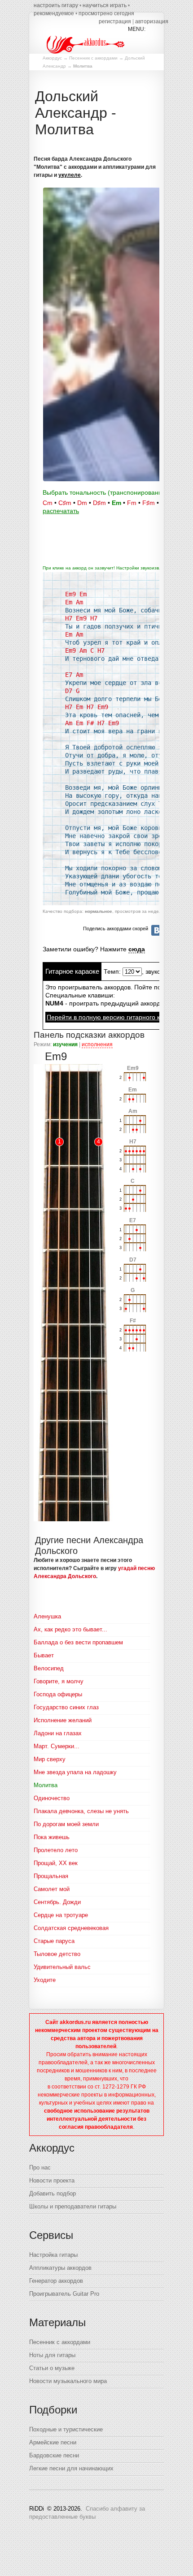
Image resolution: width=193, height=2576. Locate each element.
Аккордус (52, 58)
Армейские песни (53, 2442)
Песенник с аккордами (93, 58)
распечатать (61, 511)
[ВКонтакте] (157, 930)
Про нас (40, 2167)
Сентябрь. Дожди (57, 1902)
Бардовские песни (54, 2455)
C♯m (65, 503)
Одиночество (52, 1798)
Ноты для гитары (52, 2355)
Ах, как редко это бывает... (70, 1629)
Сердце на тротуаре (61, 1915)
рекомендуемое (54, 13)
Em (116, 503)
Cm (48, 503)
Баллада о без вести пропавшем (78, 1642)
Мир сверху (50, 1759)
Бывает (44, 1655)
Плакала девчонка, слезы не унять (81, 1811)
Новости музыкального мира (68, 2381)
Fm (132, 503)
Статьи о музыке (52, 2368)
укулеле (70, 175)
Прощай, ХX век (56, 1863)
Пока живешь (52, 1837)
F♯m (149, 503)
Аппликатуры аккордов (60, 2268)
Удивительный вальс (62, 1967)
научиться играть (105, 5)
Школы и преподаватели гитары (73, 2206)
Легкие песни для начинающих (71, 2468)
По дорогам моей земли (66, 1824)
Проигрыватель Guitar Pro (64, 2294)
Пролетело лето (56, 1850)
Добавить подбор (53, 2193)
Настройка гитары (53, 2255)
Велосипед (49, 1668)
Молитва (46, 1785)
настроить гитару (56, 5)
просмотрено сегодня (106, 13)
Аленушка (47, 1616)
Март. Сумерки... (57, 1746)
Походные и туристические (66, 2429)
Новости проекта (52, 2180)
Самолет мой (52, 1889)
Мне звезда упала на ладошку (75, 1772)
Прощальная (51, 1876)
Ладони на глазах (58, 1733)
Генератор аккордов (56, 2281)
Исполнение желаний (63, 1720)
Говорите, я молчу (59, 1681)
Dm (82, 503)
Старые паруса (54, 1941)
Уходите (45, 1980)
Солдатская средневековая (71, 1928)
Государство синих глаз (66, 1707)
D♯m (99, 503)
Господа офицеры (58, 1694)
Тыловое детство (57, 1954)
